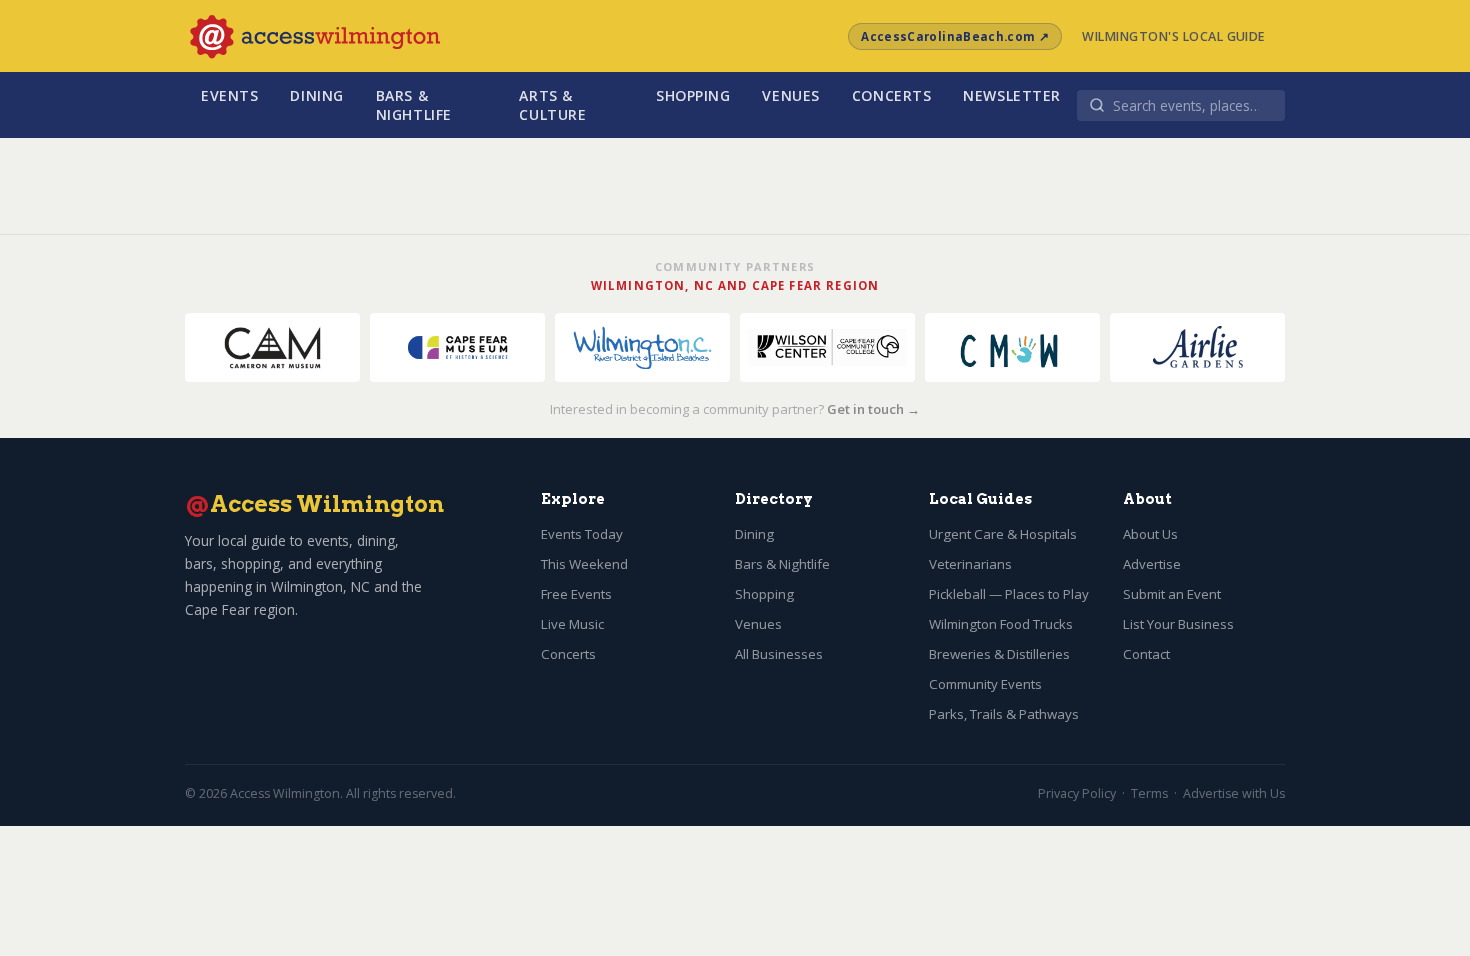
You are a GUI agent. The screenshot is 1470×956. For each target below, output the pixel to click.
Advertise (1152, 564)
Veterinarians (970, 564)
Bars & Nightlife (414, 105)
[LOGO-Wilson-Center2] (827, 347)
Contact (1146, 654)
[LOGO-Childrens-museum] (1012, 347)
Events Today (582, 534)
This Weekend (584, 564)
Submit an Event (1172, 594)
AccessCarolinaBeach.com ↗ (955, 36)
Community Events (985, 684)
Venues (790, 95)
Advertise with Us (1234, 793)
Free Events (576, 594)
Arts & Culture (552, 105)
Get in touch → (873, 409)
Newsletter (1012, 95)
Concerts (892, 95)
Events (229, 95)
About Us (1150, 534)
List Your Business (1178, 624)
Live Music (572, 624)
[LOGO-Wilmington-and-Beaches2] (642, 347)
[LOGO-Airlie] (1197, 347)
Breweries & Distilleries (999, 654)
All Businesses (779, 654)
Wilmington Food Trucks (1001, 624)
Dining (316, 95)
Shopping (693, 95)
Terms (1149, 793)
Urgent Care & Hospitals (1003, 534)
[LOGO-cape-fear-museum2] (457, 347)
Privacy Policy (1077, 793)
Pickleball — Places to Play (1009, 594)
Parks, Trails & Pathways (1004, 714)
